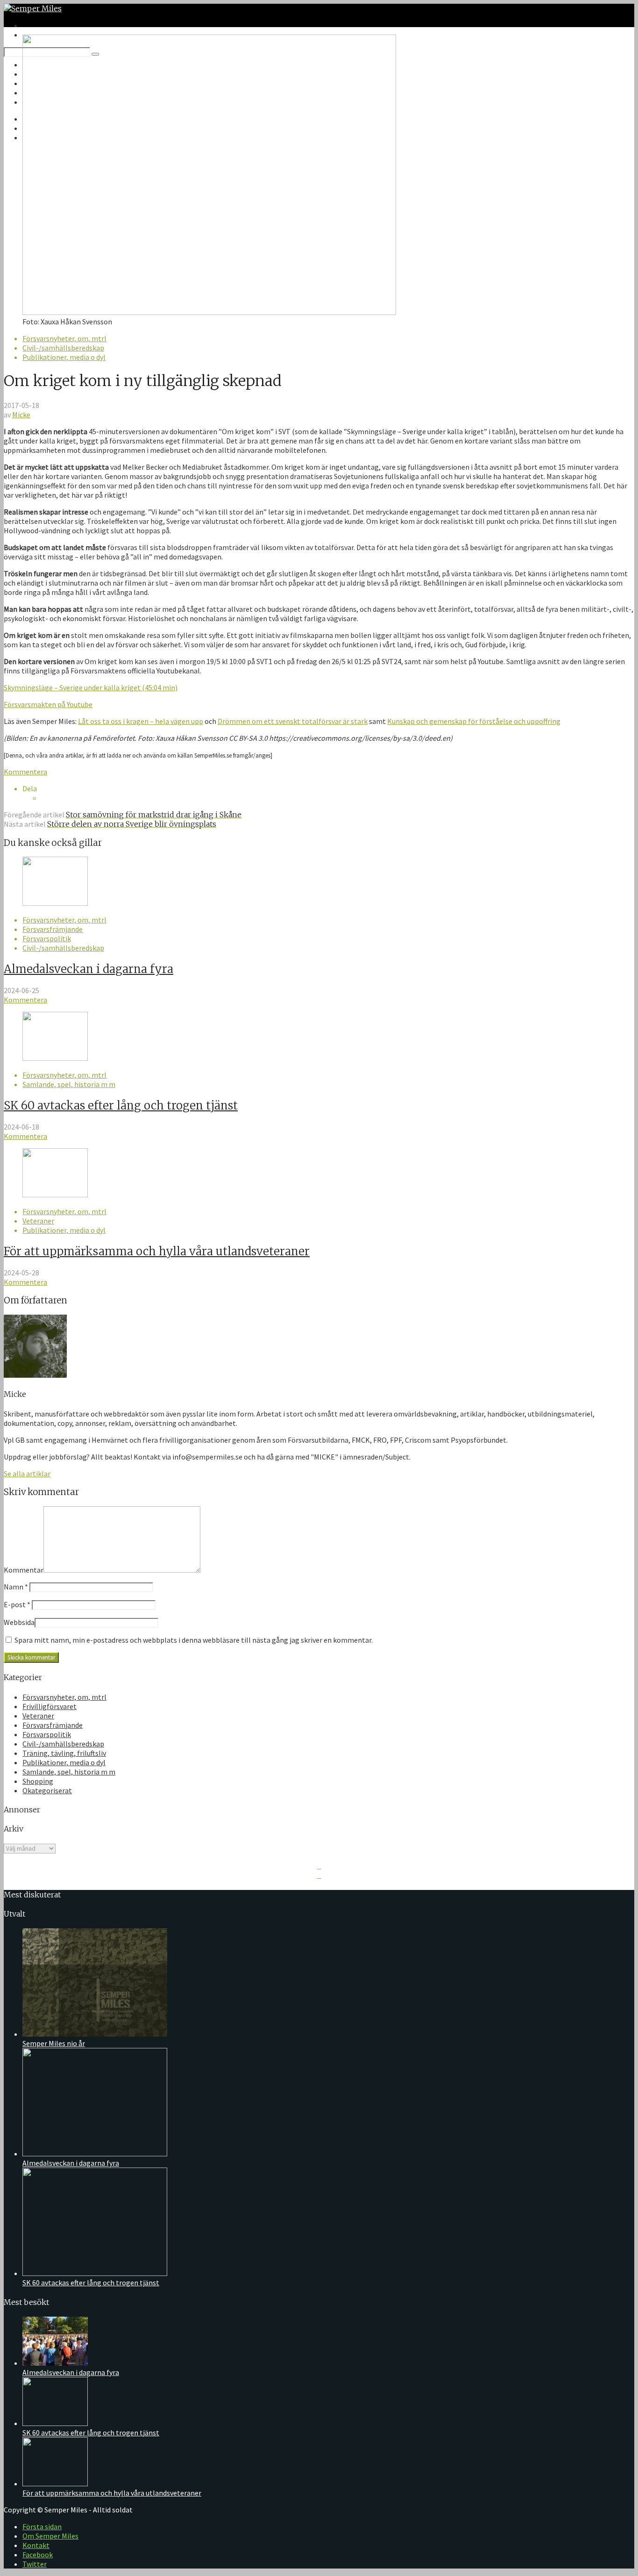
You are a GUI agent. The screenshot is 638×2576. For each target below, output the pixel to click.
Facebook (38, 2555)
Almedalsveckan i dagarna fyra (89, 969)
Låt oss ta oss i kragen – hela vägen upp (141, 721)
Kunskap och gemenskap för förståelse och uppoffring (474, 721)
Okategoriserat (47, 1790)
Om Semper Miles (50, 2536)
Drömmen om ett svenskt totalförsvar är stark (293, 721)
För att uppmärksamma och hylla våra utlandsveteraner (157, 1251)
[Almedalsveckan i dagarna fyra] (55, 903)
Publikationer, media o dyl (64, 357)
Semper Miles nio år (54, 2043)
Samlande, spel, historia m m (69, 1084)
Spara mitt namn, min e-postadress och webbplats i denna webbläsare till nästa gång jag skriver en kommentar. (194, 1640)
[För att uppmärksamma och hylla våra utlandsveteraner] (55, 1195)
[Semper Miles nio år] (95, 2034)
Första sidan (42, 2526)
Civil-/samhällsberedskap (63, 348)
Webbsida (19, 1622)
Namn (16, 1587)
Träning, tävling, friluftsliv (64, 1753)
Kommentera (25, 772)
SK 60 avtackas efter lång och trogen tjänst (121, 1106)
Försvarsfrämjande (53, 929)
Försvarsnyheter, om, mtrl (64, 338)
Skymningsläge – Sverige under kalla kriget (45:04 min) (91, 687)
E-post (17, 1604)
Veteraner (38, 1221)
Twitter (35, 2564)
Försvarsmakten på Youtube (48, 704)
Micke (21, 415)
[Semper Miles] (33, 8)
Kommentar (24, 1570)
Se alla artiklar (27, 1474)
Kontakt (36, 2545)
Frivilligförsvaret (50, 1706)
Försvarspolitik (47, 938)
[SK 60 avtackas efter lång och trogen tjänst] (55, 1058)
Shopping (38, 1781)
